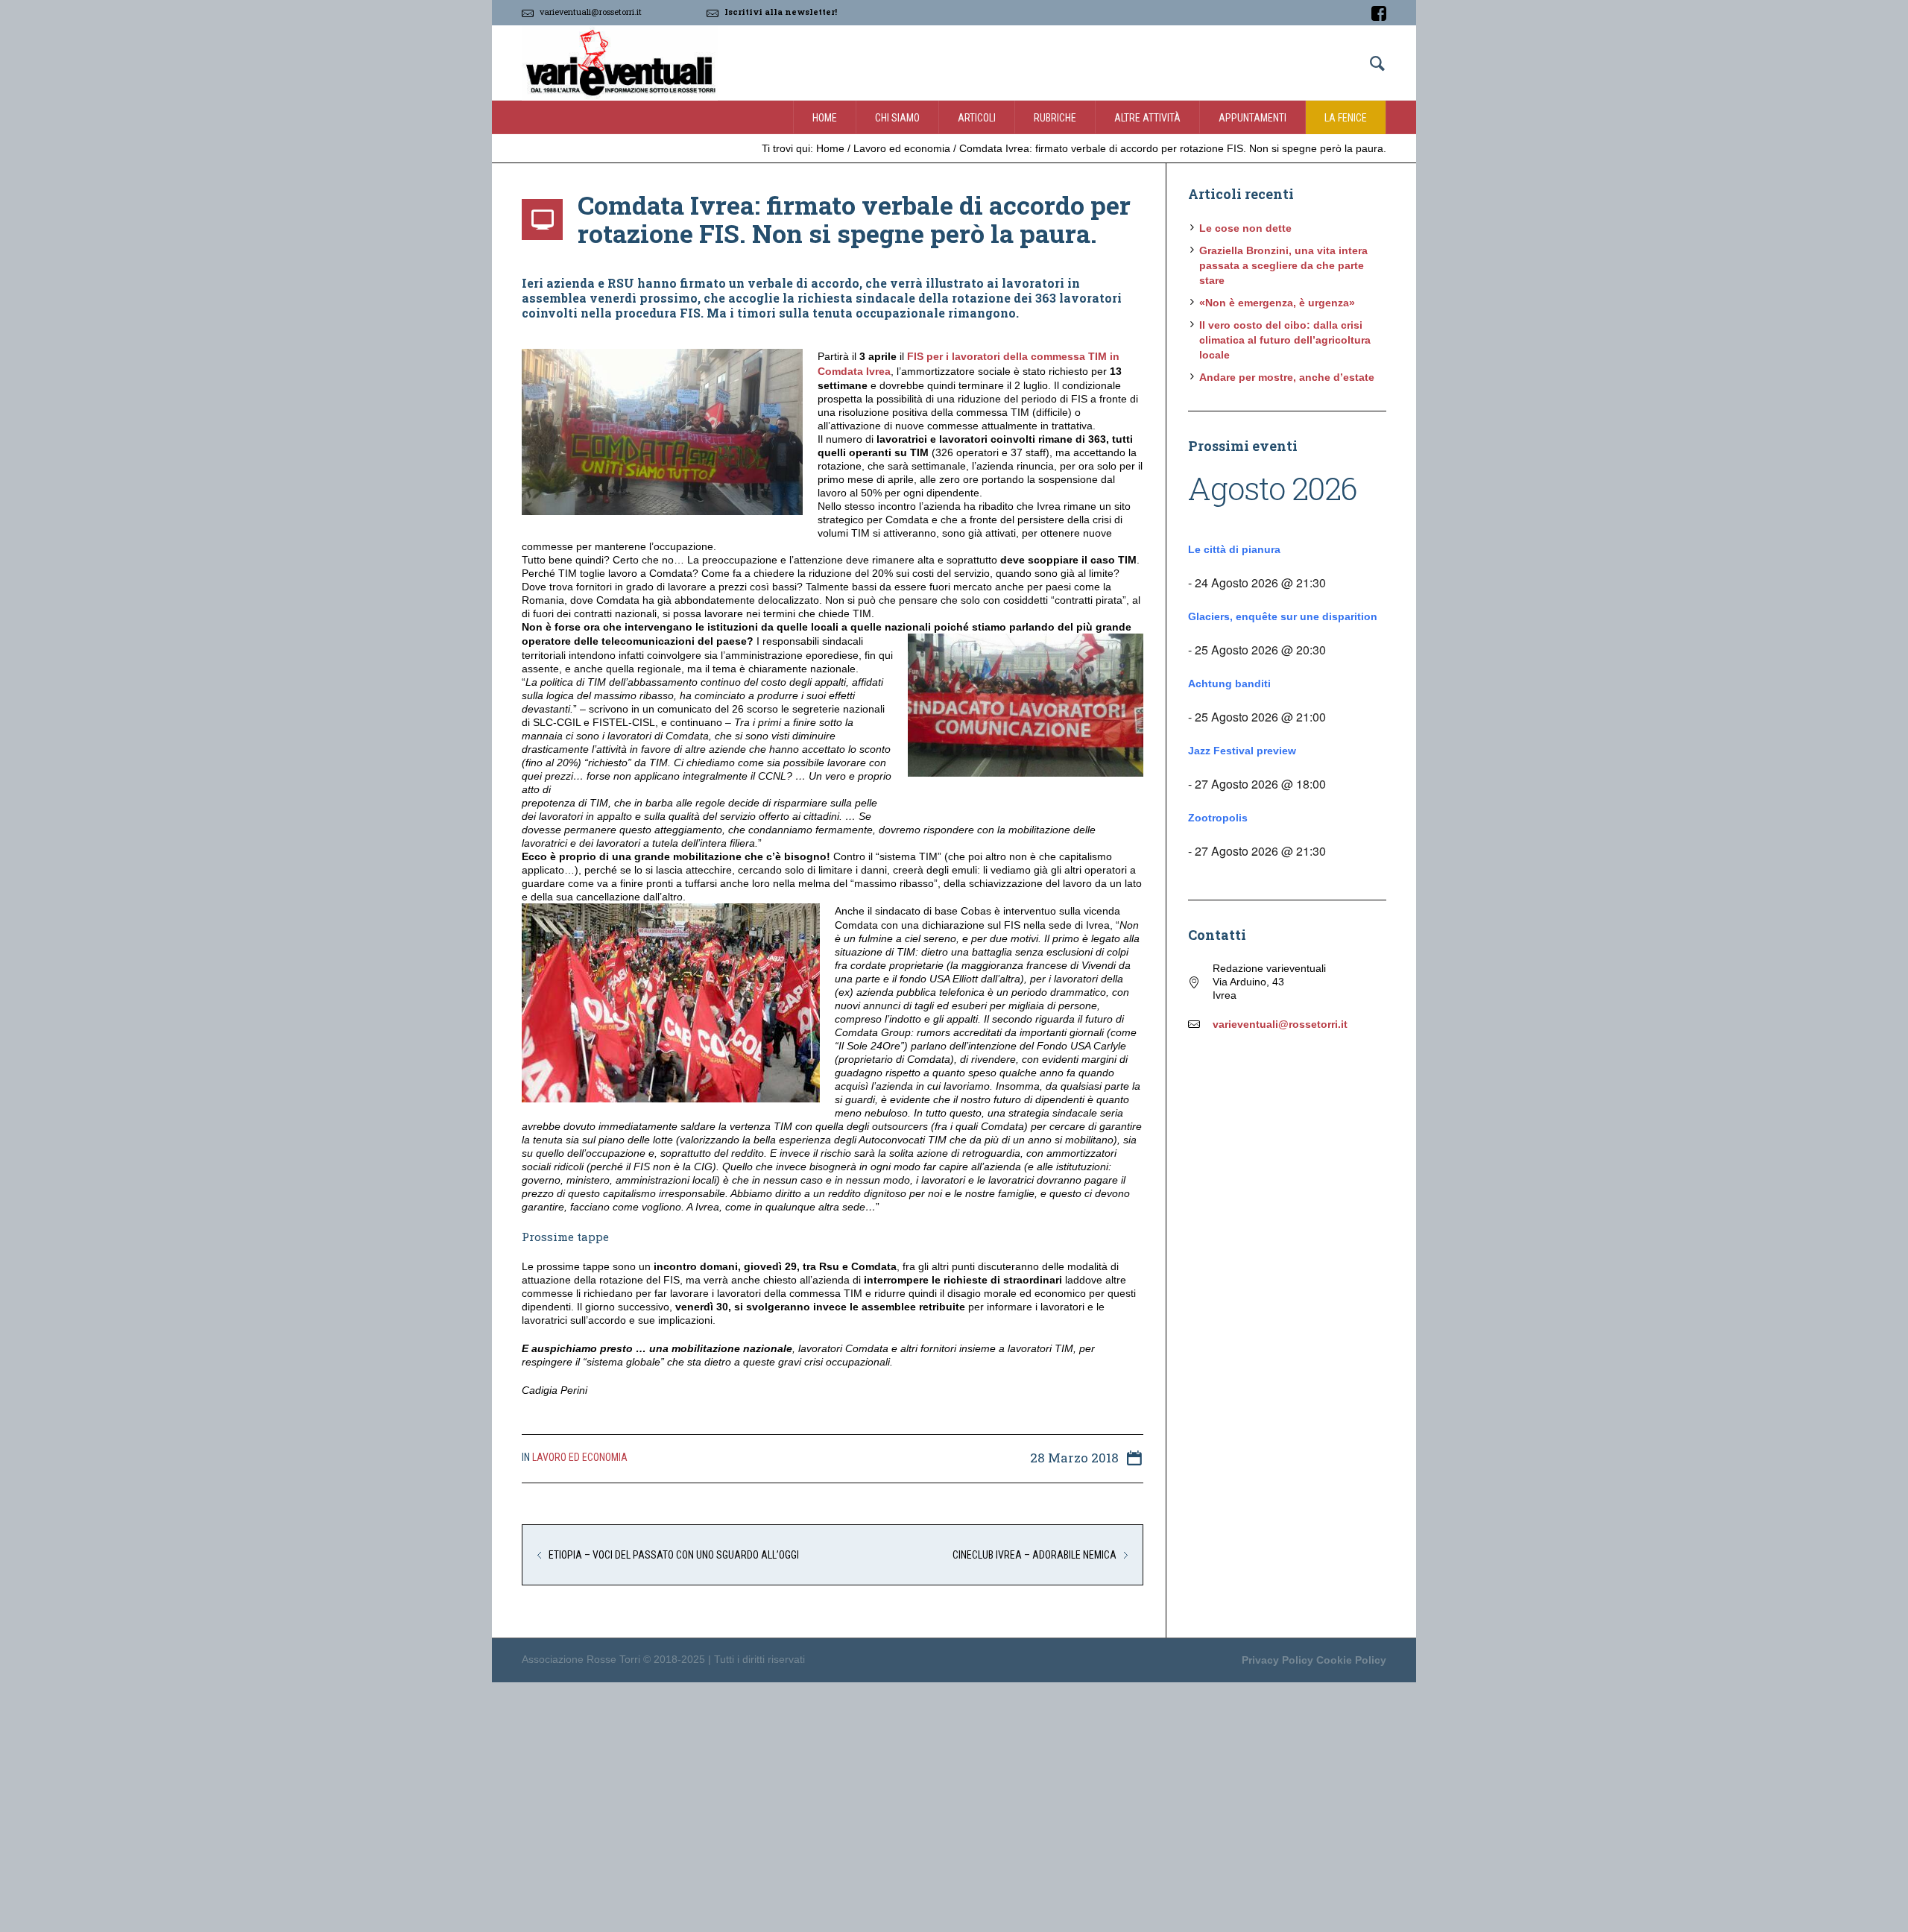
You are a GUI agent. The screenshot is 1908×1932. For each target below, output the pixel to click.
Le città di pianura (1234, 549)
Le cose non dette (1245, 228)
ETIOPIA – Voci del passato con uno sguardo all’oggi (674, 1555)
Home (830, 148)
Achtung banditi (1229, 684)
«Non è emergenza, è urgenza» (1277, 303)
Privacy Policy (1277, 1660)
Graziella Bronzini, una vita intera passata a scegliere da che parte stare (1283, 265)
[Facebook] (1379, 13)
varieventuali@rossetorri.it (591, 12)
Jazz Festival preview (1242, 751)
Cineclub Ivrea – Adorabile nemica (1034, 1555)
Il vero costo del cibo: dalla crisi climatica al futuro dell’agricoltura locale (1285, 340)
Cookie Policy (1351, 1660)
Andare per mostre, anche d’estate (1287, 377)
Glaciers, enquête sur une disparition (1283, 616)
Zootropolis (1218, 818)
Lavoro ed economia (902, 148)
